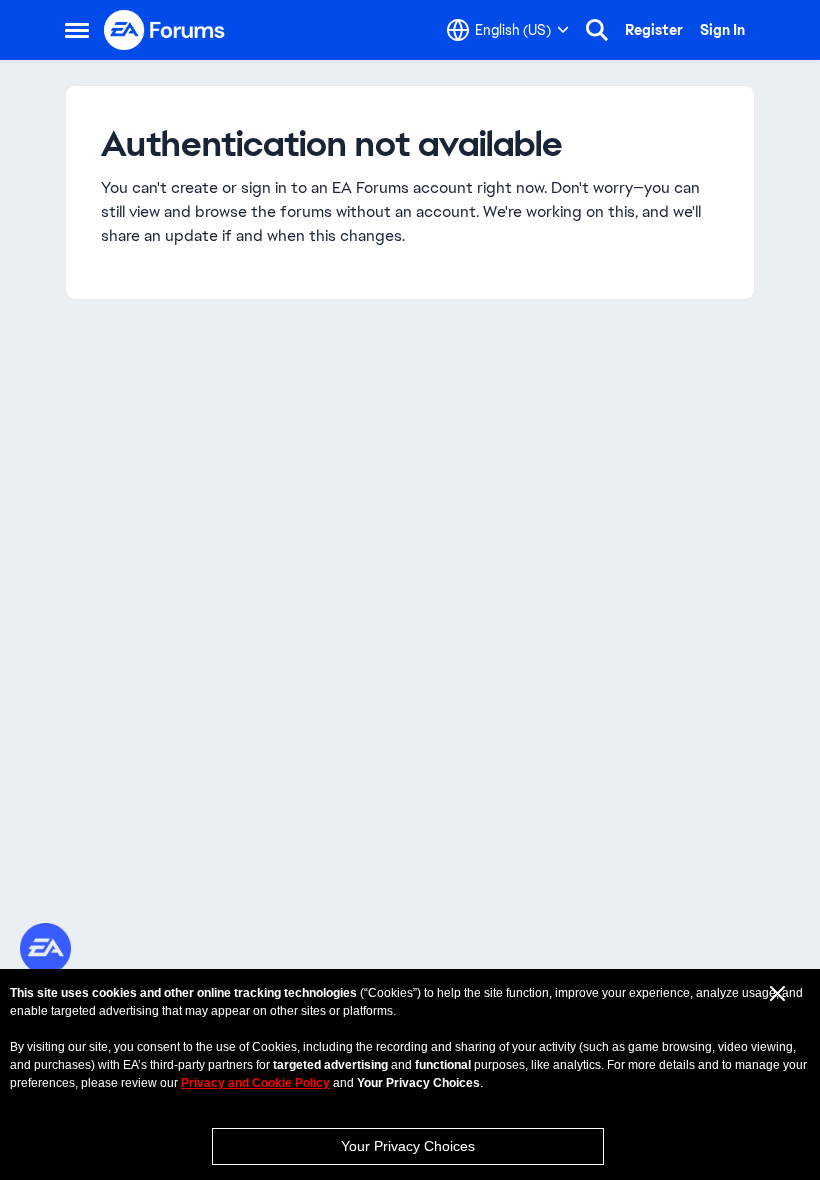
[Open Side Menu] (77, 30)
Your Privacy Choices (408, 1146)
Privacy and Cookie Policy (255, 1083)
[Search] (597, 30)
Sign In (722, 30)
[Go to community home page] (165, 30)
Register (654, 30)
